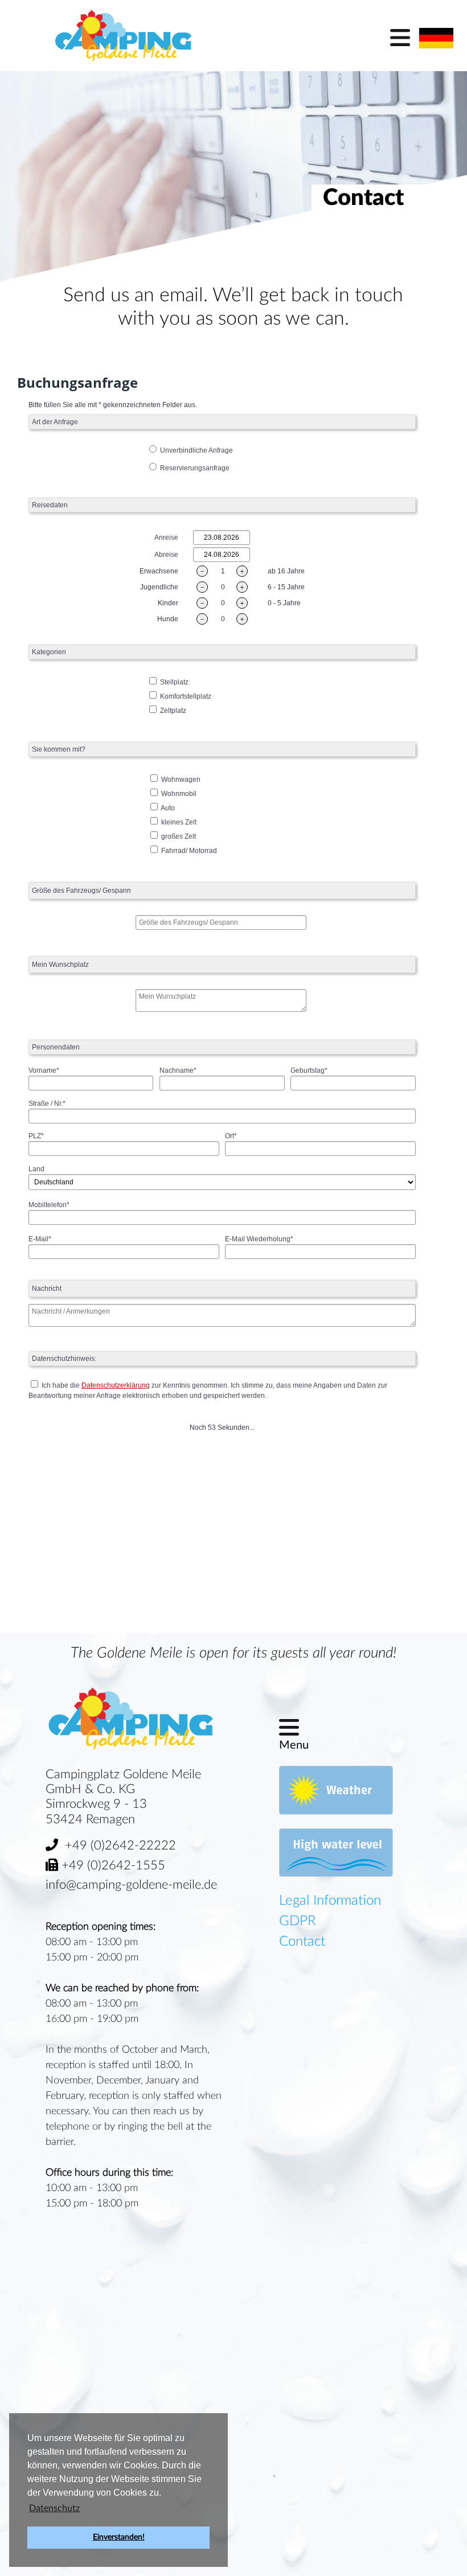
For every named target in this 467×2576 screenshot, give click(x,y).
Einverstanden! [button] (119, 2537)
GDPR (298, 1921)
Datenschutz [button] (54, 2508)
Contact (302, 1942)
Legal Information (330, 1901)
